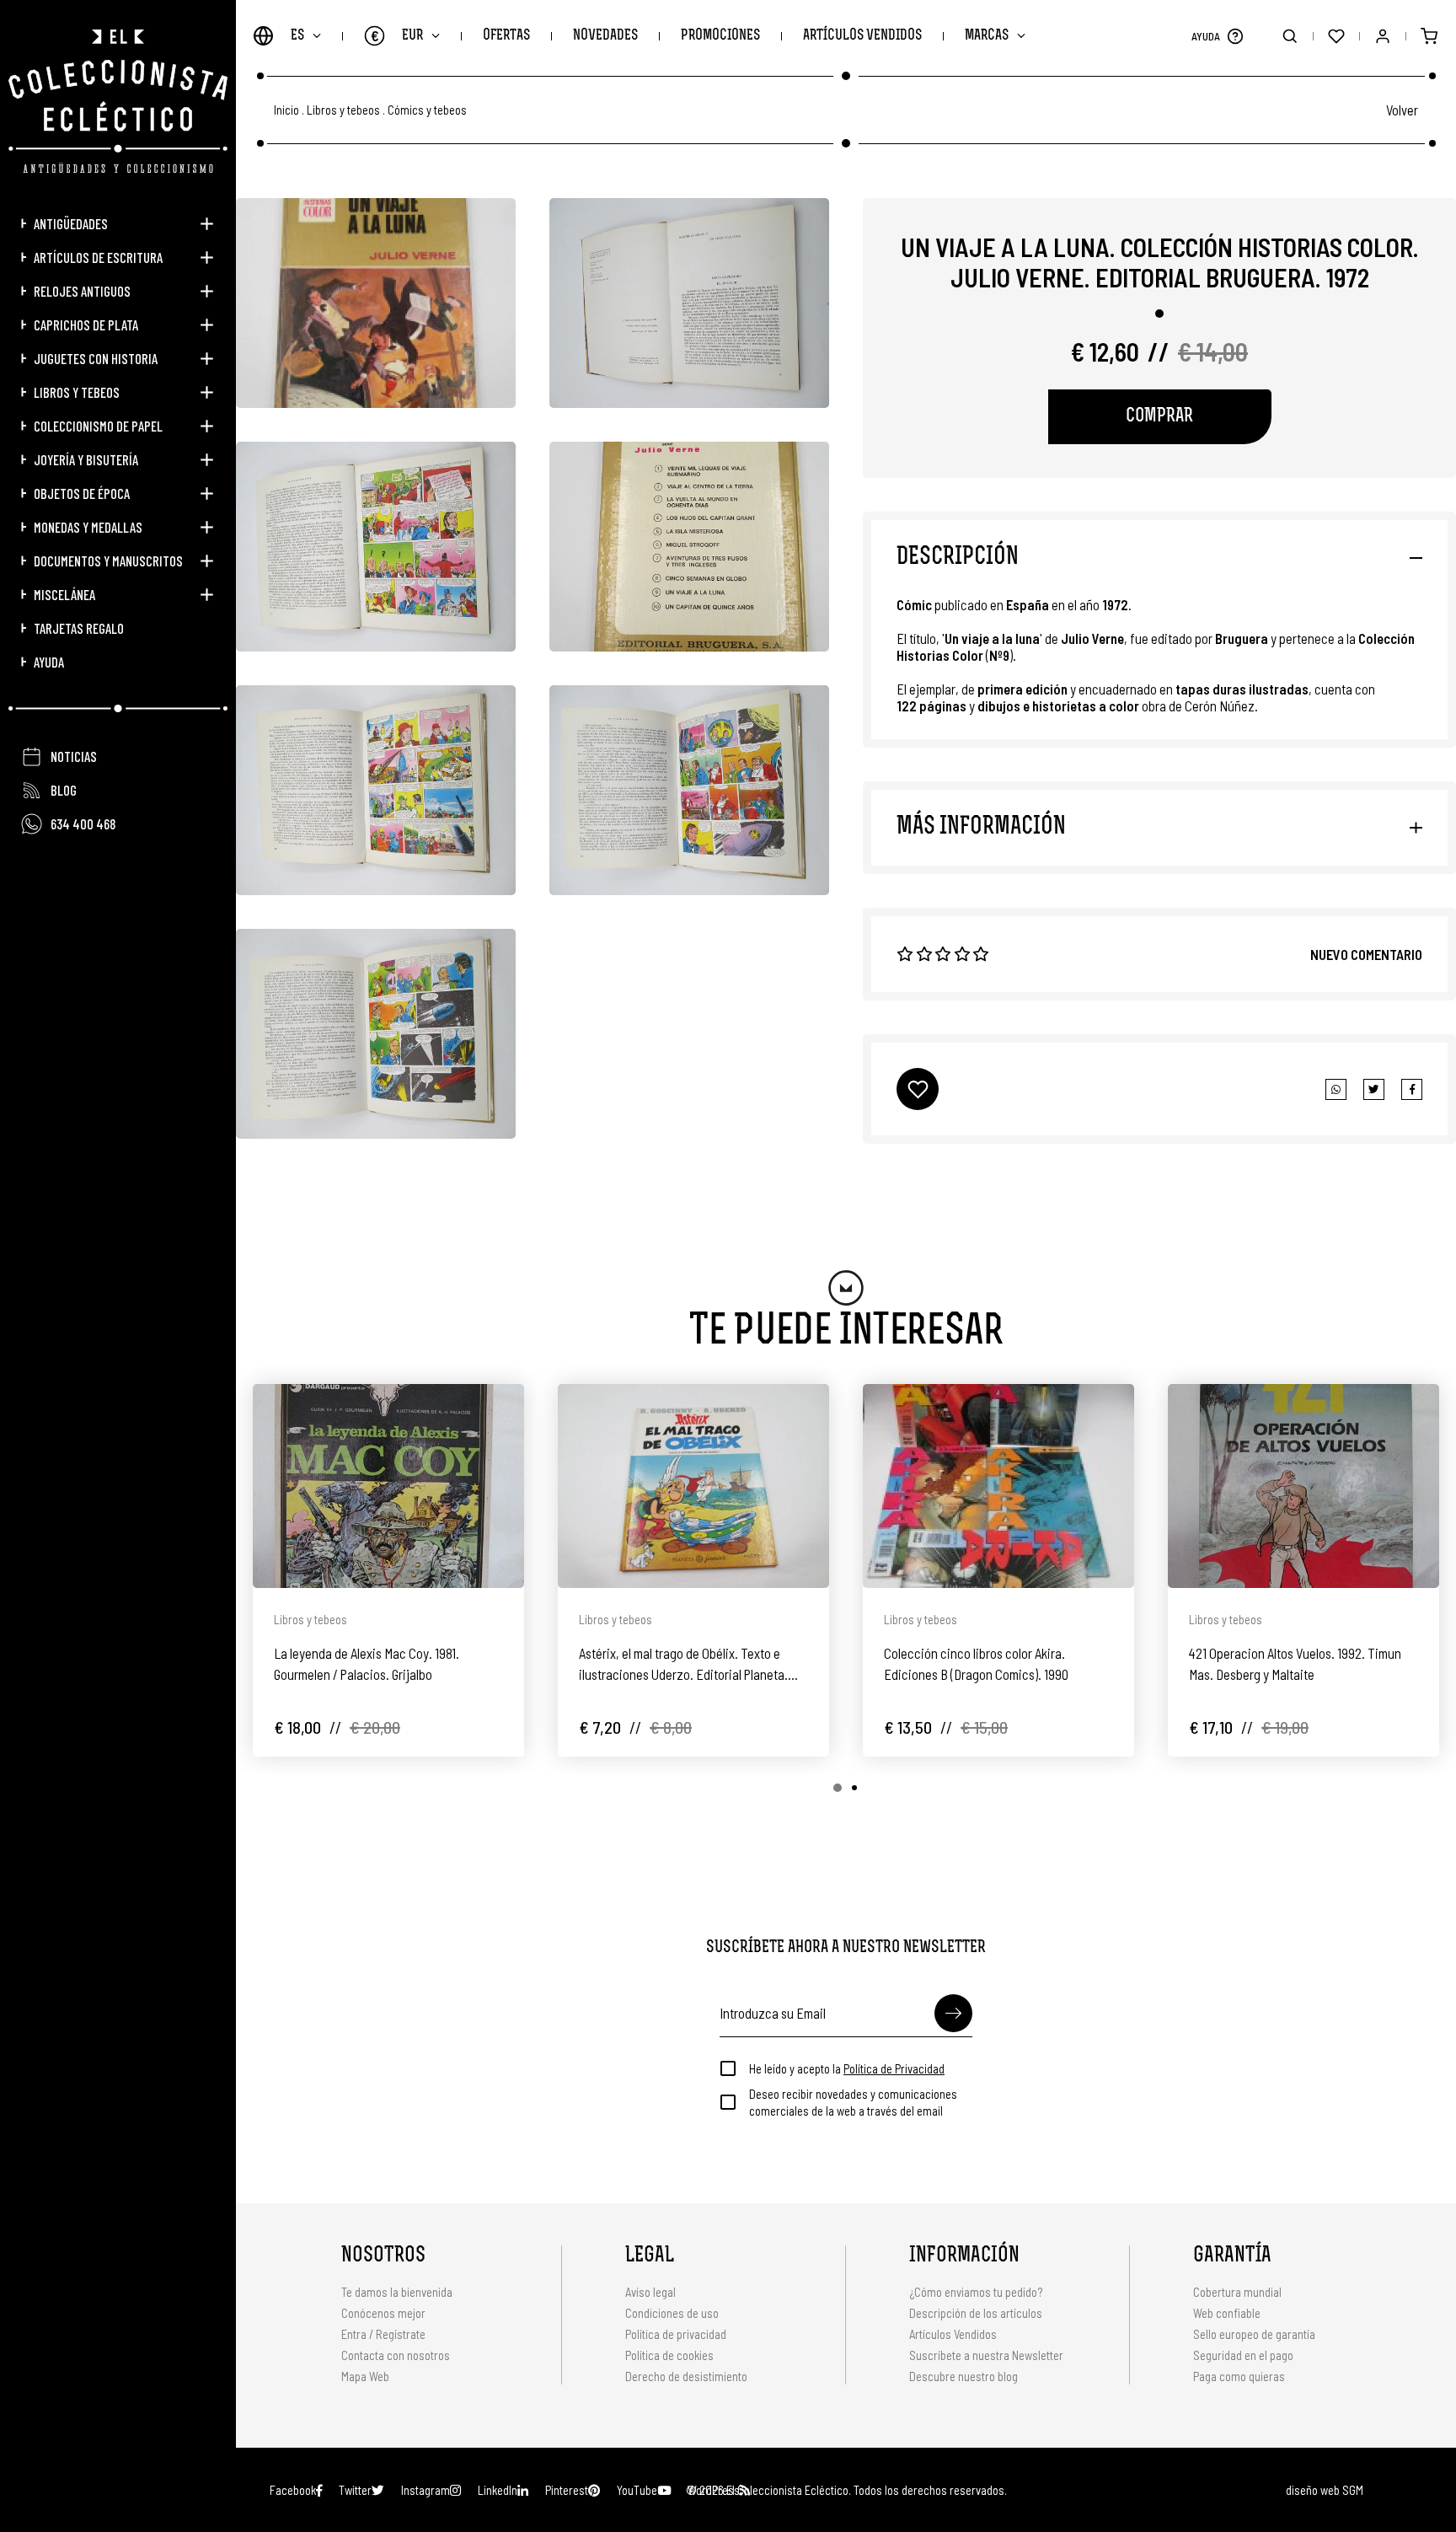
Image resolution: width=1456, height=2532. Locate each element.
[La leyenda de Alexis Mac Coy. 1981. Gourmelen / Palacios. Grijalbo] (388, 1486)
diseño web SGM (1325, 2490)
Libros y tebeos (77, 392)
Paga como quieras (1239, 2376)
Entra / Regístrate (383, 2334)
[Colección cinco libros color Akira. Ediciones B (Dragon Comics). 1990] (998, 1486)
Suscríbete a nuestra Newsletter (986, 2355)
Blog (64, 790)
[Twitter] (1412, 1089)
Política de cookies (669, 2355)
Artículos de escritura (98, 257)
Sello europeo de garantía (1254, 2334)
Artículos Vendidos (862, 36)
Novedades (605, 36)
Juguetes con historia (96, 358)
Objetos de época (82, 493)
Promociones (720, 36)
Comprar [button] (1159, 417)
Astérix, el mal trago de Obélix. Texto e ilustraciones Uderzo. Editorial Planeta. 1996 (683, 1665)
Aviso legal (650, 2292)
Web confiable (1227, 2313)
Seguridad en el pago (1243, 2355)
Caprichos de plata (86, 325)
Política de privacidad (676, 2334)
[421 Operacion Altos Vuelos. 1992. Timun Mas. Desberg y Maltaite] (1303, 1486)
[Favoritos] (1336, 36)
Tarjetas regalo (79, 628)
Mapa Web (365, 2376)
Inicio (286, 110)
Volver (1402, 110)
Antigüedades (71, 223)
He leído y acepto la (847, 2068)
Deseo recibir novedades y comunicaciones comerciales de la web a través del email (853, 2102)
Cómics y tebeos (427, 110)
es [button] (297, 36)
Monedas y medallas (88, 527)
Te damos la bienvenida (397, 2292)
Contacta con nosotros (396, 2355)
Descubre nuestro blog (964, 2376)
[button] (1235, 36)
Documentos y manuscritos (108, 561)
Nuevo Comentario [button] (1366, 954)
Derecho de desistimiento (686, 2376)
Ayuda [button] (49, 662)
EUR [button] (397, 35)
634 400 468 (83, 823)
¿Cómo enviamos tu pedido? (976, 2292)
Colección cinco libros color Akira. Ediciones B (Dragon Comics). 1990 (976, 1663)
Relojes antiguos (82, 291)
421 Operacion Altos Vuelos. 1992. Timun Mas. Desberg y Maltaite (1295, 1663)
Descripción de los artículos (976, 2313)
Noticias (74, 756)
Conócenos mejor (383, 2313)
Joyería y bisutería (86, 459)
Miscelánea (64, 594)
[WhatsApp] (1336, 1089)
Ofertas (506, 36)
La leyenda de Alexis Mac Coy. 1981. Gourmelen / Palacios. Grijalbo (367, 1663)
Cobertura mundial (1237, 2292)
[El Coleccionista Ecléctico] (118, 101)
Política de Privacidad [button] (894, 2068)
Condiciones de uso (672, 2313)
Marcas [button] (987, 36)
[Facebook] (1374, 1089)
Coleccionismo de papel (98, 426)
